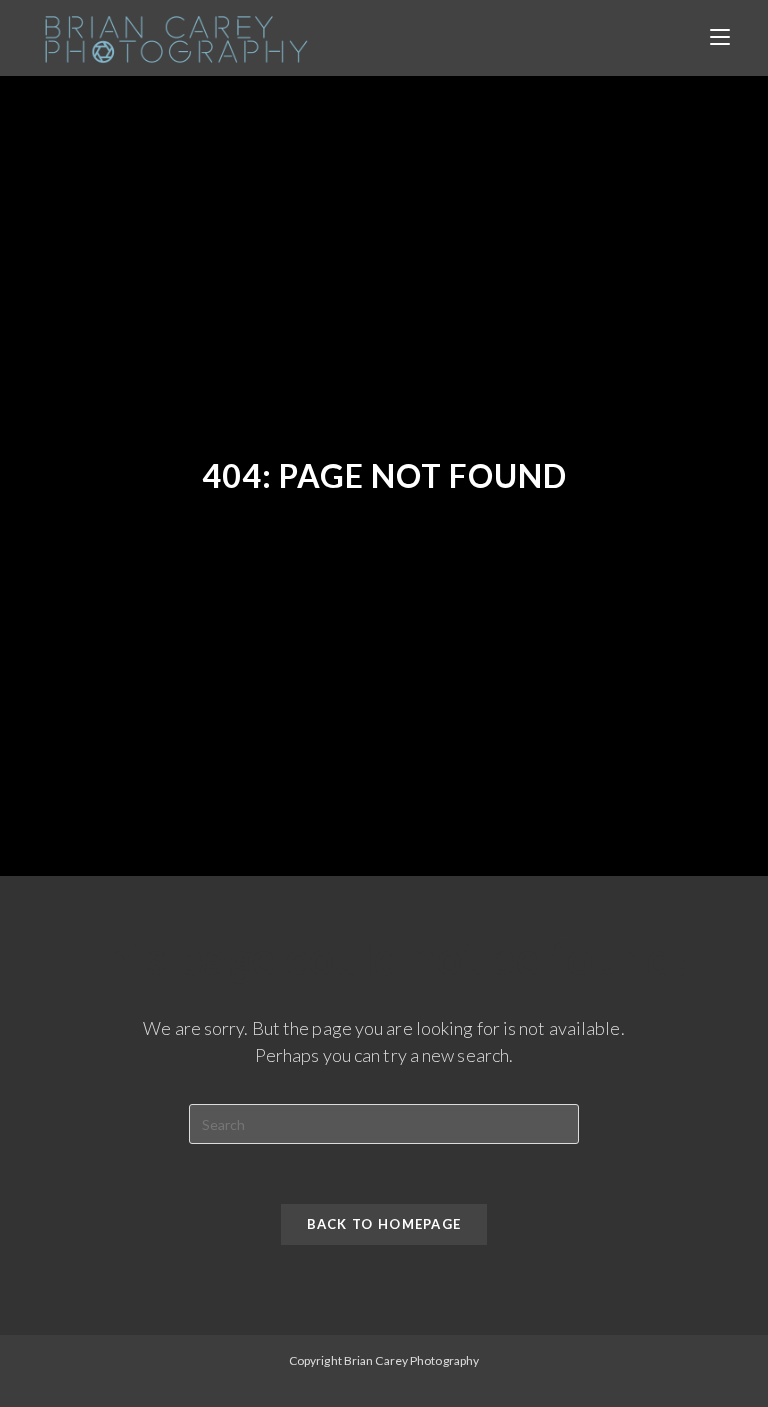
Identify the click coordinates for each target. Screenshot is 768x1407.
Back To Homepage (384, 1224)
